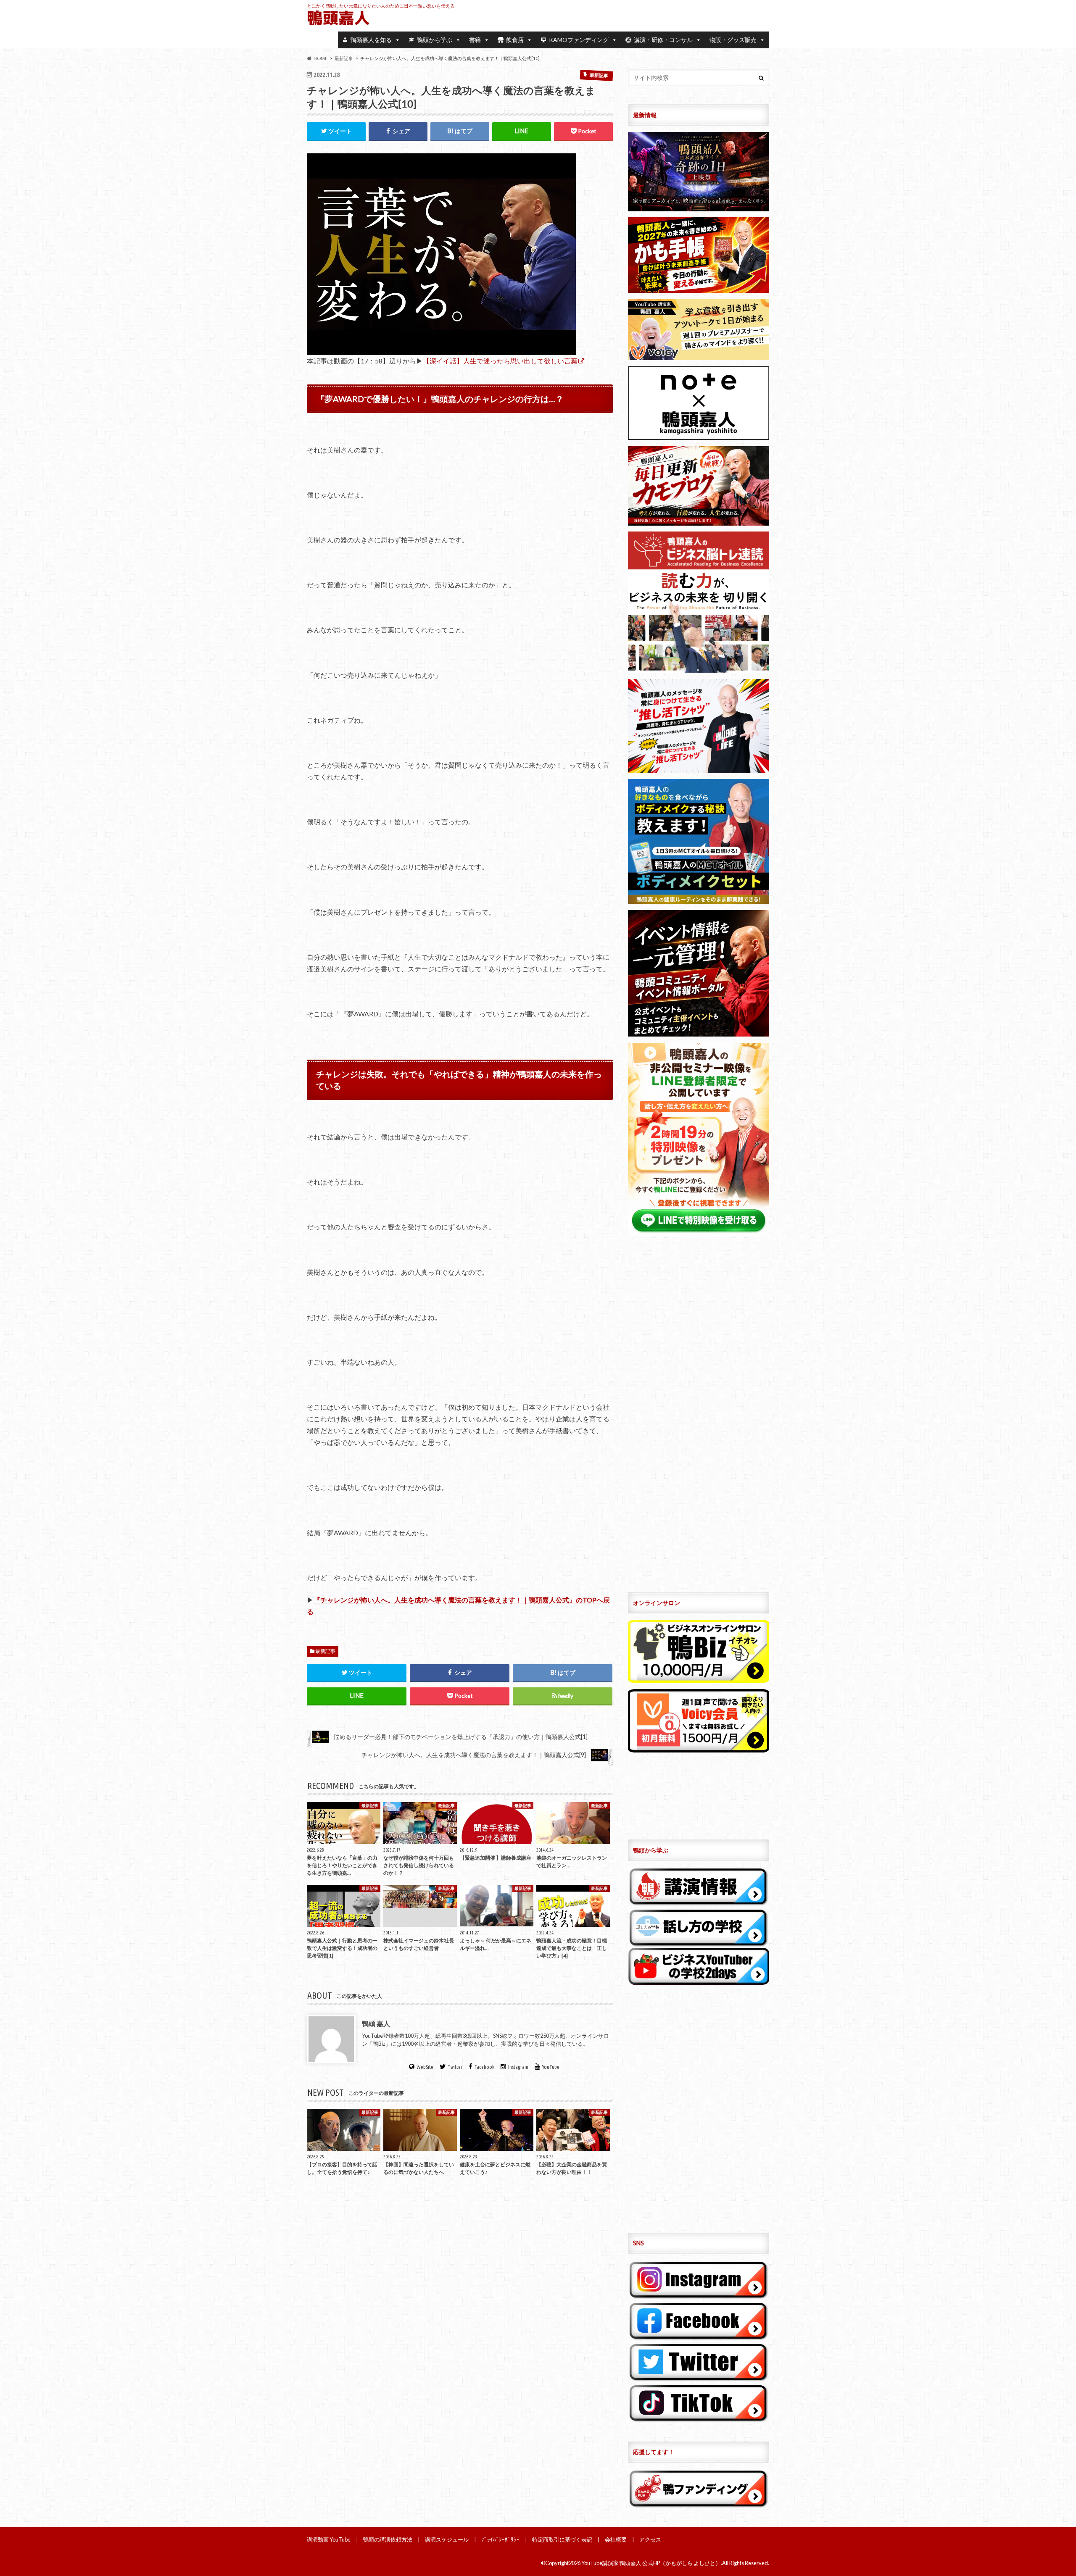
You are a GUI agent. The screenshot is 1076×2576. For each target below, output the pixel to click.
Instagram (518, 2067)
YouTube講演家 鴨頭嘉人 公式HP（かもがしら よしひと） (651, 2563)
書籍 (475, 40)
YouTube (551, 2067)
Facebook (484, 2067)
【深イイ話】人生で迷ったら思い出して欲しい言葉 (500, 361)
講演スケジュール (447, 2539)
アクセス (650, 2539)
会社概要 (616, 2539)
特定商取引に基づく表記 (562, 2539)
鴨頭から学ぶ (435, 40)
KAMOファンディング (579, 40)
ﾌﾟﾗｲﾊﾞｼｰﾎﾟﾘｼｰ (500, 2539)
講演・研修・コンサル (663, 40)
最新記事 (325, 1651)
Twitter (455, 2067)
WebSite (425, 2067)
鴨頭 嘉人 (376, 2023)
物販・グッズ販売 (733, 40)
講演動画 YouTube (329, 2539)
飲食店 (515, 40)
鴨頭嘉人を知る (371, 40)
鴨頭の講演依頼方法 (388, 2539)
